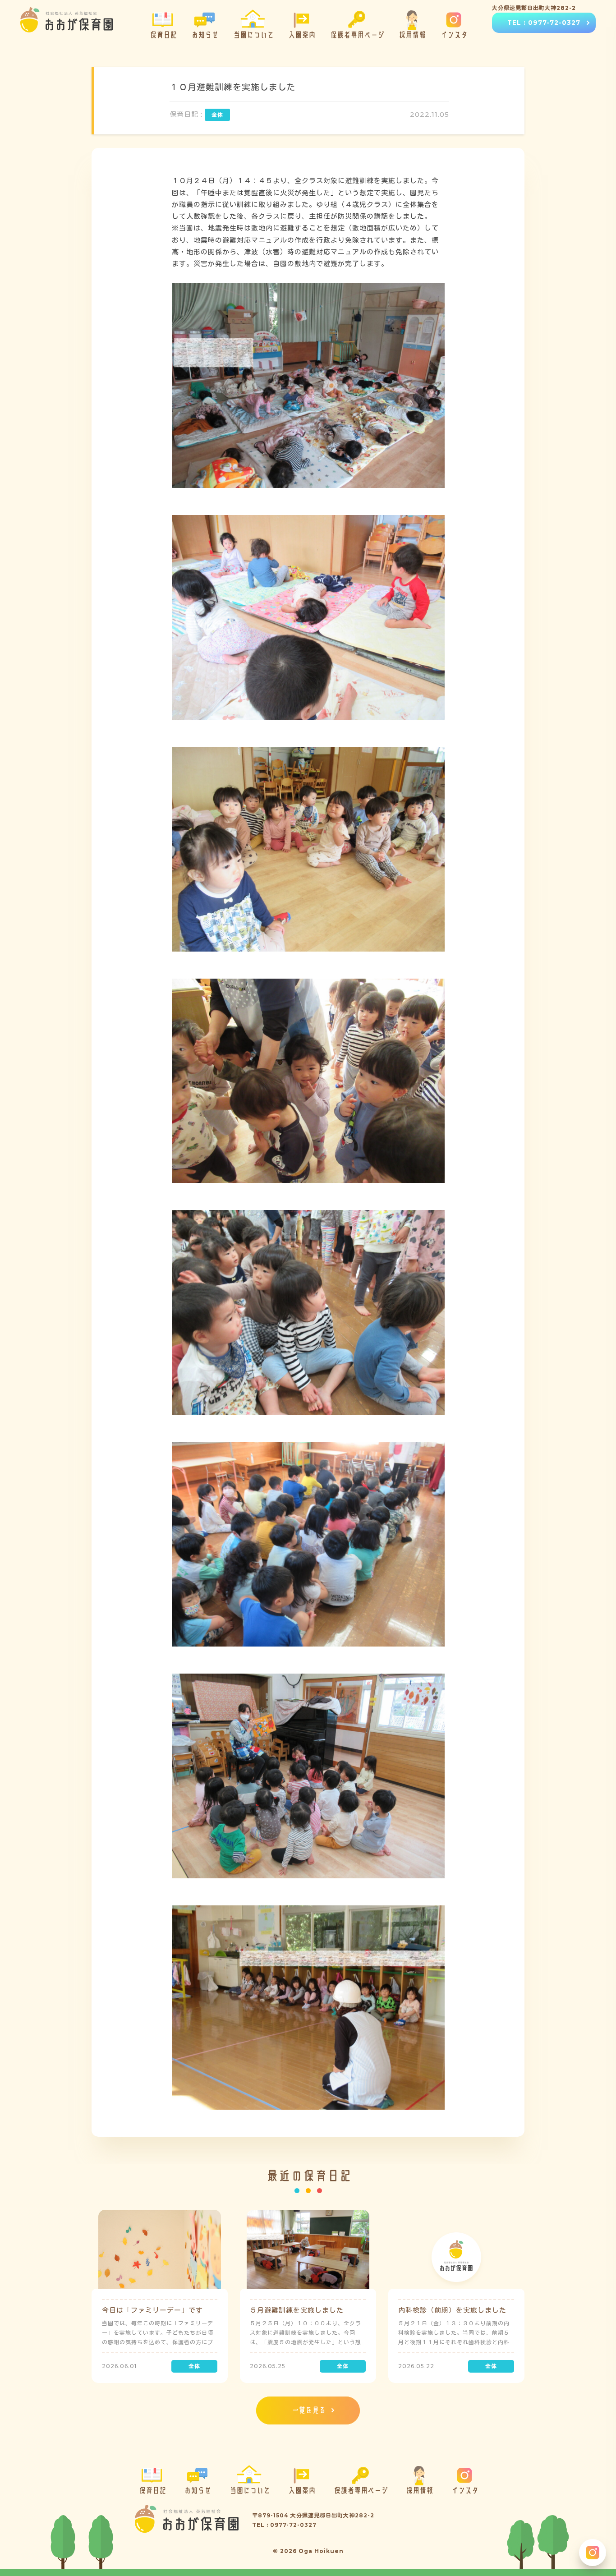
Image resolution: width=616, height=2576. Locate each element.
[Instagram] (593, 2553)
